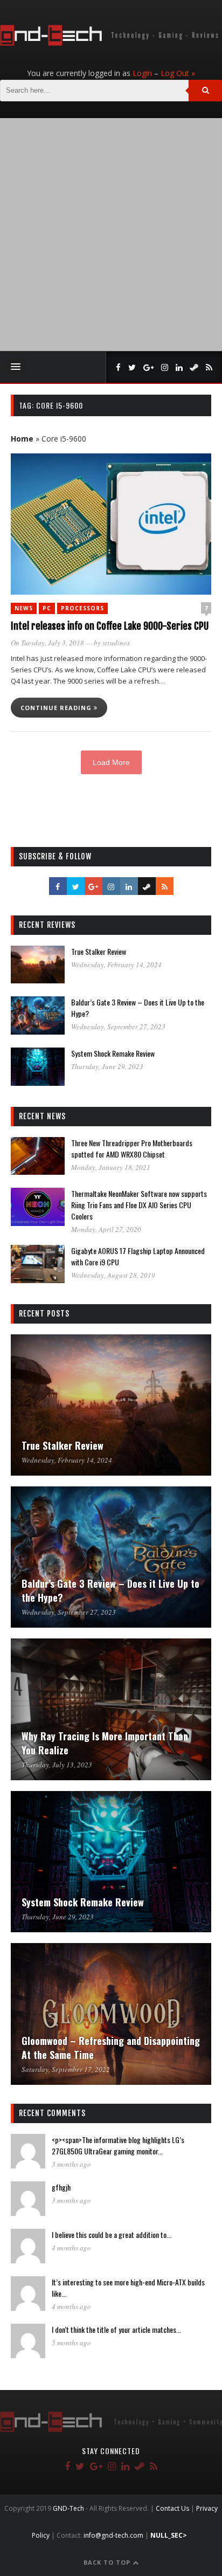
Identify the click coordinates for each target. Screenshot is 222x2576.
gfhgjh (61, 2187)
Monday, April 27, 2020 (106, 1229)
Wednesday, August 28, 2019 (113, 1275)
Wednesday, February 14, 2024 (116, 965)
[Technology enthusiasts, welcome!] (111, 43)
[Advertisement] (111, 235)
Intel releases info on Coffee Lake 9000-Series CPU (110, 626)
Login (142, 73)
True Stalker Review (99, 951)
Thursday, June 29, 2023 (107, 1066)
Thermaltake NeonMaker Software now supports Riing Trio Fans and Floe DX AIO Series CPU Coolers (139, 1205)
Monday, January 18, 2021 (111, 1167)
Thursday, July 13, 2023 (57, 1765)
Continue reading (57, 708)
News (24, 608)
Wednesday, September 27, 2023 (118, 1027)
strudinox (116, 643)
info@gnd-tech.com (113, 2535)
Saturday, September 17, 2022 (66, 2069)
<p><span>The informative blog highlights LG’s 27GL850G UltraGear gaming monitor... (118, 2145)
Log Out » (178, 73)
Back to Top (108, 2562)
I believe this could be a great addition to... (112, 2234)
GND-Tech (68, 2508)
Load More (111, 762)
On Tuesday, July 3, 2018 (47, 643)
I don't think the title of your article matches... (116, 2329)
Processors (82, 608)
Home (22, 439)
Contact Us (172, 2508)
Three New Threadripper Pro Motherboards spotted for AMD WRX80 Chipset (132, 1148)
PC (47, 608)
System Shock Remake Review (113, 1053)
